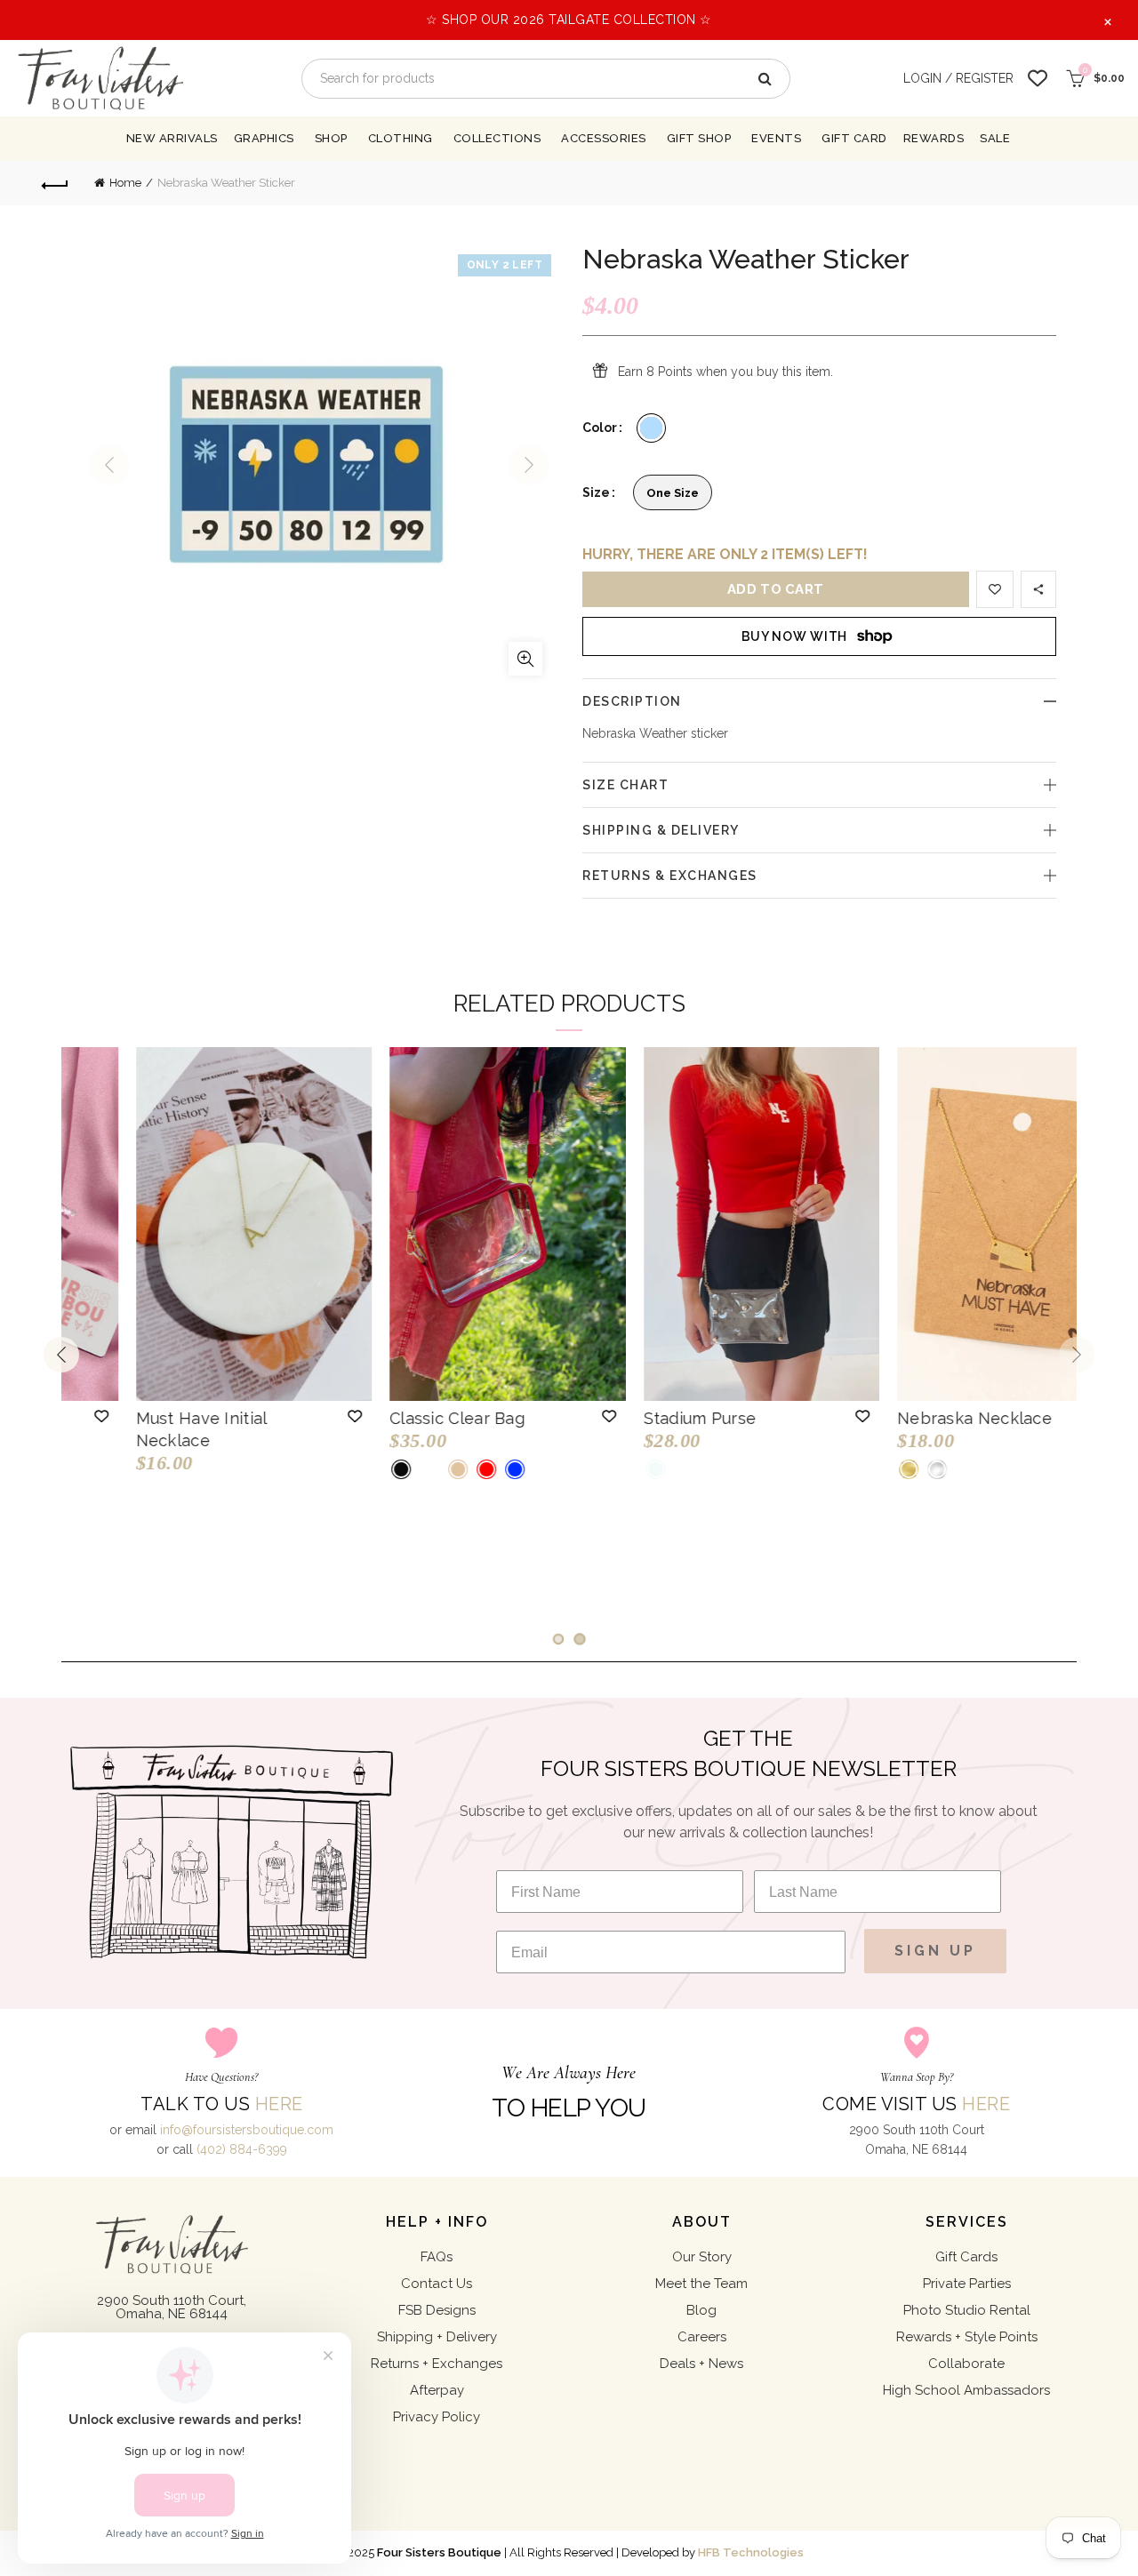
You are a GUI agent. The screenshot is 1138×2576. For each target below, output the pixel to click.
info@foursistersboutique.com (247, 2130)
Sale (995, 138)
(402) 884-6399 (242, 2149)
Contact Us (437, 2284)
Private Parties (967, 2284)
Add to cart (775, 589)
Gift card (854, 138)
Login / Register (958, 78)
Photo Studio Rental (967, 2310)
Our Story (702, 2257)
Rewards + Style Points (967, 2337)
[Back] (55, 183)
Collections (497, 138)
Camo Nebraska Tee (657, 1418)
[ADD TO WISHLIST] (995, 589)
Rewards (934, 138)
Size (596, 492)
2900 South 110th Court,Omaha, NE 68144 (172, 2307)
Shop (331, 138)
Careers (702, 2337)
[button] (290, 1416)
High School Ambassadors (966, 2390)
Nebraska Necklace (148, 1418)
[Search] (764, 79)
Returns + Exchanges (437, 2364)
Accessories (604, 138)
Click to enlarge (525, 659)
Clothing (401, 138)
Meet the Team (701, 2284)
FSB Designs (437, 2310)
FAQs (437, 2257)
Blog (701, 2310)
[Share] (1038, 589)
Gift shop (699, 138)
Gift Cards (966, 2257)
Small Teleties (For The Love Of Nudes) (922, 1429)
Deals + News (701, 2364)
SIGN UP (935, 1951)
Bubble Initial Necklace (416, 1418)
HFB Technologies (751, 2552)
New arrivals (172, 138)
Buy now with (794, 636)
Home (125, 183)
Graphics (264, 138)
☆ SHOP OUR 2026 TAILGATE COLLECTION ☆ (569, 20)
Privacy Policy (437, 2417)
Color (600, 428)
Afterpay (437, 2390)
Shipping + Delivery (437, 2337)
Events (776, 138)
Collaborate (966, 2364)
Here (279, 2104)
